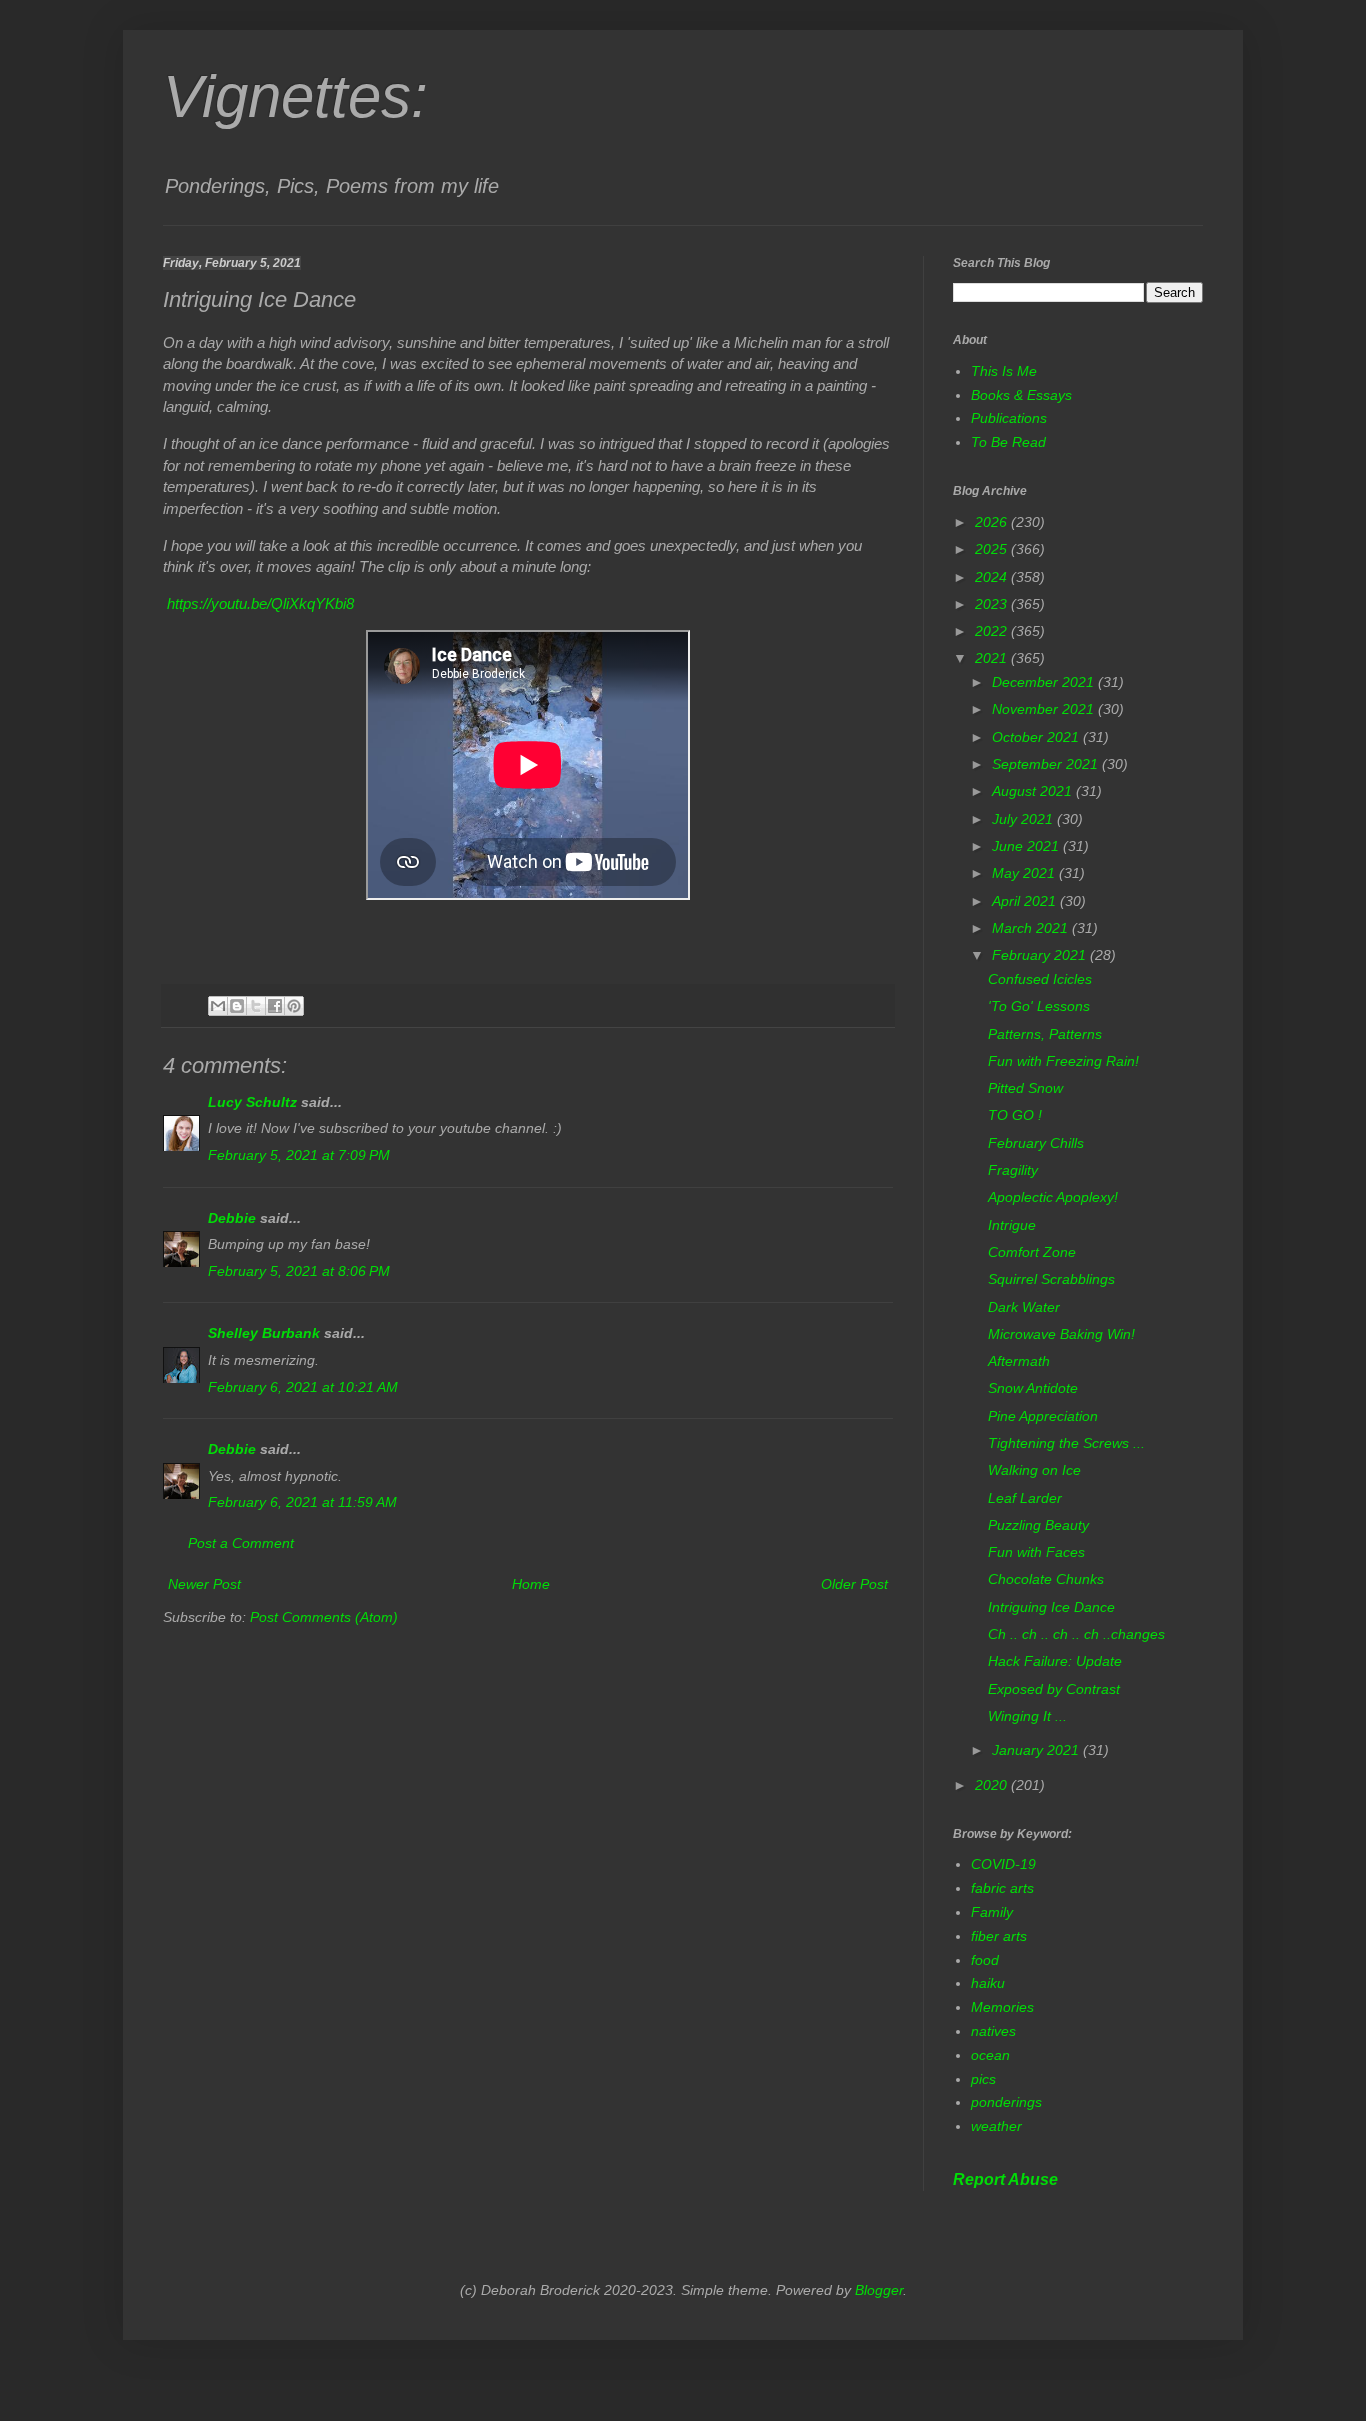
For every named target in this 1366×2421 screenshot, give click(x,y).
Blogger (879, 2290)
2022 (993, 631)
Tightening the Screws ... (1066, 1443)
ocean (990, 2055)
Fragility (1013, 1170)
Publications (1009, 418)
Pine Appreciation (1043, 1416)
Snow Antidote (1033, 1388)
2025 (993, 549)
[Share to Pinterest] (294, 1006)
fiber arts (999, 1936)
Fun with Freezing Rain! (1063, 1061)
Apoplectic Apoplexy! (1053, 1197)
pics (983, 2079)
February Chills (1036, 1143)
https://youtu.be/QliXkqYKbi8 (260, 603)
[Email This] (218, 1006)
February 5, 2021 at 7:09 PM (299, 1155)
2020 (993, 1785)
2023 (993, 604)
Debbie (232, 1218)
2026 (993, 522)
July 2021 (1024, 819)
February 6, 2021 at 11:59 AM (302, 1502)
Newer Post (204, 1584)
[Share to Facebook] (275, 1006)
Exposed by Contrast (1054, 1689)
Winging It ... (1027, 1716)
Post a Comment (241, 1543)
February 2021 (1041, 955)
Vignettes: (295, 96)
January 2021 (1037, 1750)
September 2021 (1047, 764)
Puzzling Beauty (1038, 1525)
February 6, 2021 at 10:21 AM (303, 1387)
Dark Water (1024, 1307)
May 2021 (1025, 873)
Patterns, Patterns (1045, 1034)
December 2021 (1045, 682)
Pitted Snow (1025, 1088)
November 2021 (1045, 709)
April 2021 (1026, 901)
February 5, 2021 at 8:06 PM (299, 1271)
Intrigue (1012, 1225)
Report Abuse (1005, 2179)
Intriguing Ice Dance (1051, 1607)
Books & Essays (1021, 395)
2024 (993, 577)
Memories (1002, 2007)
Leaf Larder (1025, 1498)
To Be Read (1008, 442)
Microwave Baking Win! (1061, 1334)
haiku (988, 1983)
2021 (993, 658)
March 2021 (1032, 928)
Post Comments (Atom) (324, 1617)
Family (992, 1912)
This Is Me (1004, 371)
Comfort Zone (1032, 1252)
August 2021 (1034, 791)
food (985, 1960)
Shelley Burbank (264, 1333)
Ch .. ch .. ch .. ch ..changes (1076, 1634)
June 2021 (1027, 846)
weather (996, 2126)
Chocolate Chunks (1046, 1579)
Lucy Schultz (252, 1102)
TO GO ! (1015, 1115)
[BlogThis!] (237, 1006)
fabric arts (1002, 1888)
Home (531, 1584)
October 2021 (1037, 737)
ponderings (1006, 2102)
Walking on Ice (1034, 1470)
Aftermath (1019, 1361)
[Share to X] (256, 1006)
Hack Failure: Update (1055, 1661)
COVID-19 (1003, 1864)
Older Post (854, 1584)
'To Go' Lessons (1039, 1006)
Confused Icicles (1040, 979)
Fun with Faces (1036, 1552)
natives (993, 2031)
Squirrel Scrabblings (1051, 1279)
